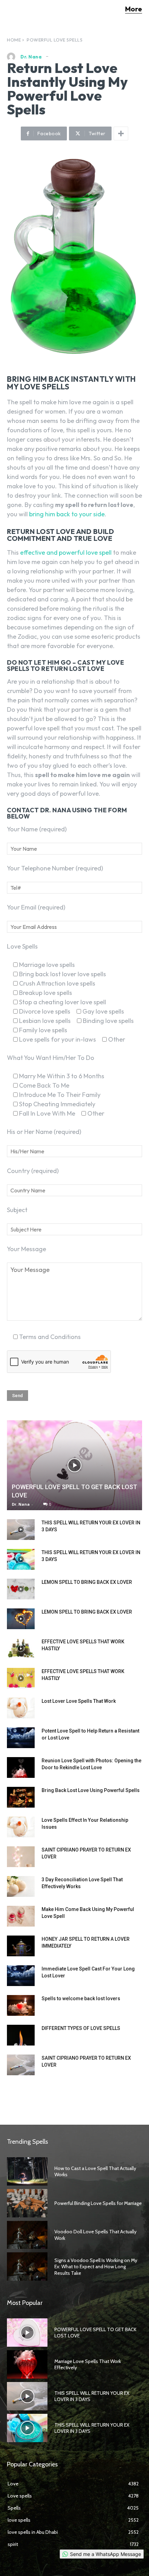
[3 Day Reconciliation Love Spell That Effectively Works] (21, 1886)
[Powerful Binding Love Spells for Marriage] (27, 2203)
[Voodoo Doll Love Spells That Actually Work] (27, 2235)
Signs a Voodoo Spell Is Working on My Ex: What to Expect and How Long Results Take (96, 2266)
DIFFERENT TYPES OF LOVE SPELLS (81, 2028)
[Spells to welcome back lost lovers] (21, 2005)
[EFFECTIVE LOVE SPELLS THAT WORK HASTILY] (21, 1649)
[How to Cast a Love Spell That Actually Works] (27, 2171)
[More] (121, 133)
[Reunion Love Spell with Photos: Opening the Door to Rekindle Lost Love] (21, 1767)
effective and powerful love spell (66, 552)
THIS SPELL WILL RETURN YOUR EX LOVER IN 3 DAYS (92, 2396)
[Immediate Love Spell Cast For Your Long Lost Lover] (21, 1976)
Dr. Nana (31, 57)
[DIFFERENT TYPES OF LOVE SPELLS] (21, 2035)
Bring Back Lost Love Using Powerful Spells (91, 1790)
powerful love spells (54, 40)
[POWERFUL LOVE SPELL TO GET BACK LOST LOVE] (74, 1465)
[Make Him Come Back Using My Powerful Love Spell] (21, 1916)
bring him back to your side (67, 514)
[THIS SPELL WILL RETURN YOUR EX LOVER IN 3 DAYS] (21, 1530)
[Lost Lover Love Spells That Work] (21, 1708)
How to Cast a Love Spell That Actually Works (95, 2171)
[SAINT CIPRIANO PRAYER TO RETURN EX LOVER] (21, 1857)
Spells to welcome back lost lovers (81, 1998)
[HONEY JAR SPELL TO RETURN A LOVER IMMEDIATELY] (21, 1946)
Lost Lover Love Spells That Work (79, 1701)
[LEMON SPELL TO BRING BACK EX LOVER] (21, 1589)
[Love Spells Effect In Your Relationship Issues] (21, 1827)
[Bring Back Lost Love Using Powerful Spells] (21, 1797)
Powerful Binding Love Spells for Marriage (98, 2203)
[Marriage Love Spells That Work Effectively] (27, 2364)
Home (14, 40)
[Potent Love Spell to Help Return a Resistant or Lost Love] (21, 1738)
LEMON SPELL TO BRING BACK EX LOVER (87, 1582)
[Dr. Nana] (13, 57)
